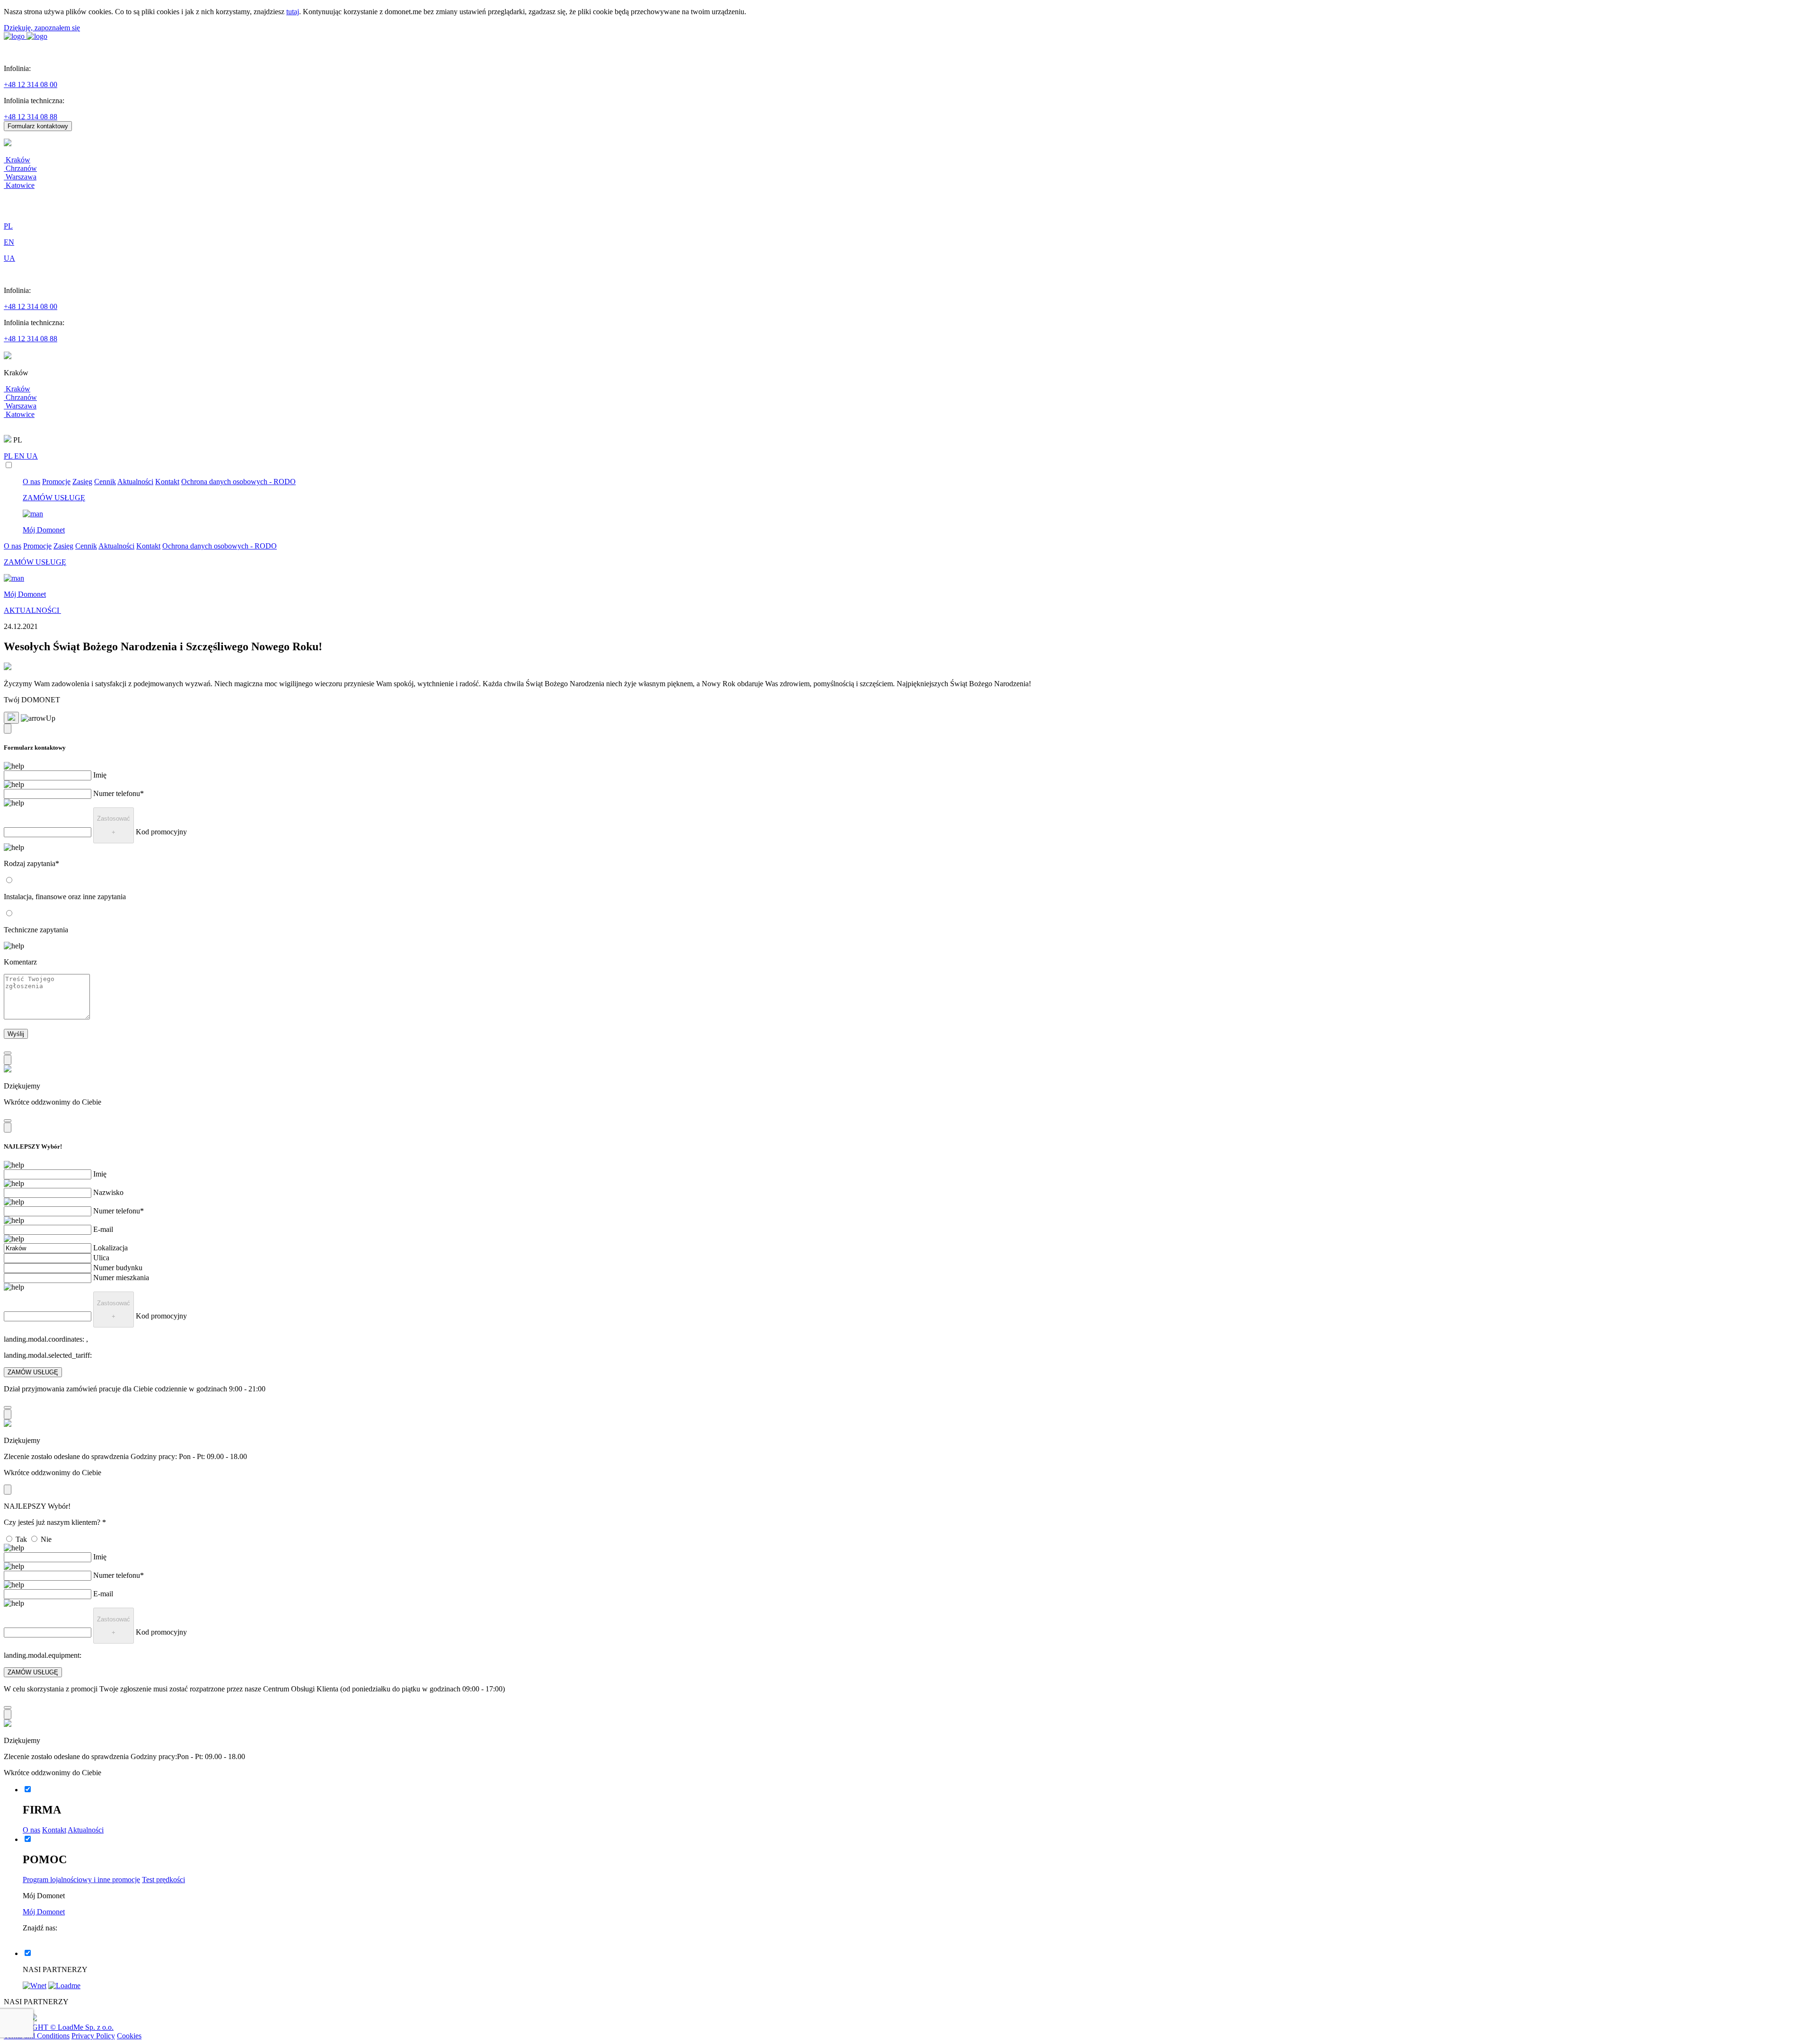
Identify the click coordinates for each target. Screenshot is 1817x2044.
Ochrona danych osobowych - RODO (238, 482)
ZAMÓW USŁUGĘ (33, 1372)
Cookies (129, 2036)
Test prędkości (163, 1880)
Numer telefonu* (119, 793)
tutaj (293, 12)
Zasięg (82, 482)
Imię (100, 775)
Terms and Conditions (37, 2036)
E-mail (103, 1229)
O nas (31, 482)
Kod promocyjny (161, 832)
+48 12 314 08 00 (31, 84)
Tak (21, 1539)
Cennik (105, 482)
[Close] (8, 729)
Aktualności (135, 482)
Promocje (56, 482)
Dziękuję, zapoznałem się (42, 28)
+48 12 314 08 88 (31, 117)
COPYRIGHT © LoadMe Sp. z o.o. (59, 2027)
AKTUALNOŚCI (32, 610)
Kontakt (167, 482)
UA (32, 456)
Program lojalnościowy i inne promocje (81, 1880)
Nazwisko (108, 1192)
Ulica (101, 1258)
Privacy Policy (93, 2036)
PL (9, 456)
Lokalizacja (110, 1248)
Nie (46, 1539)
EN (20, 456)
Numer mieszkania (121, 1278)
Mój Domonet (44, 1912)
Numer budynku (118, 1268)
